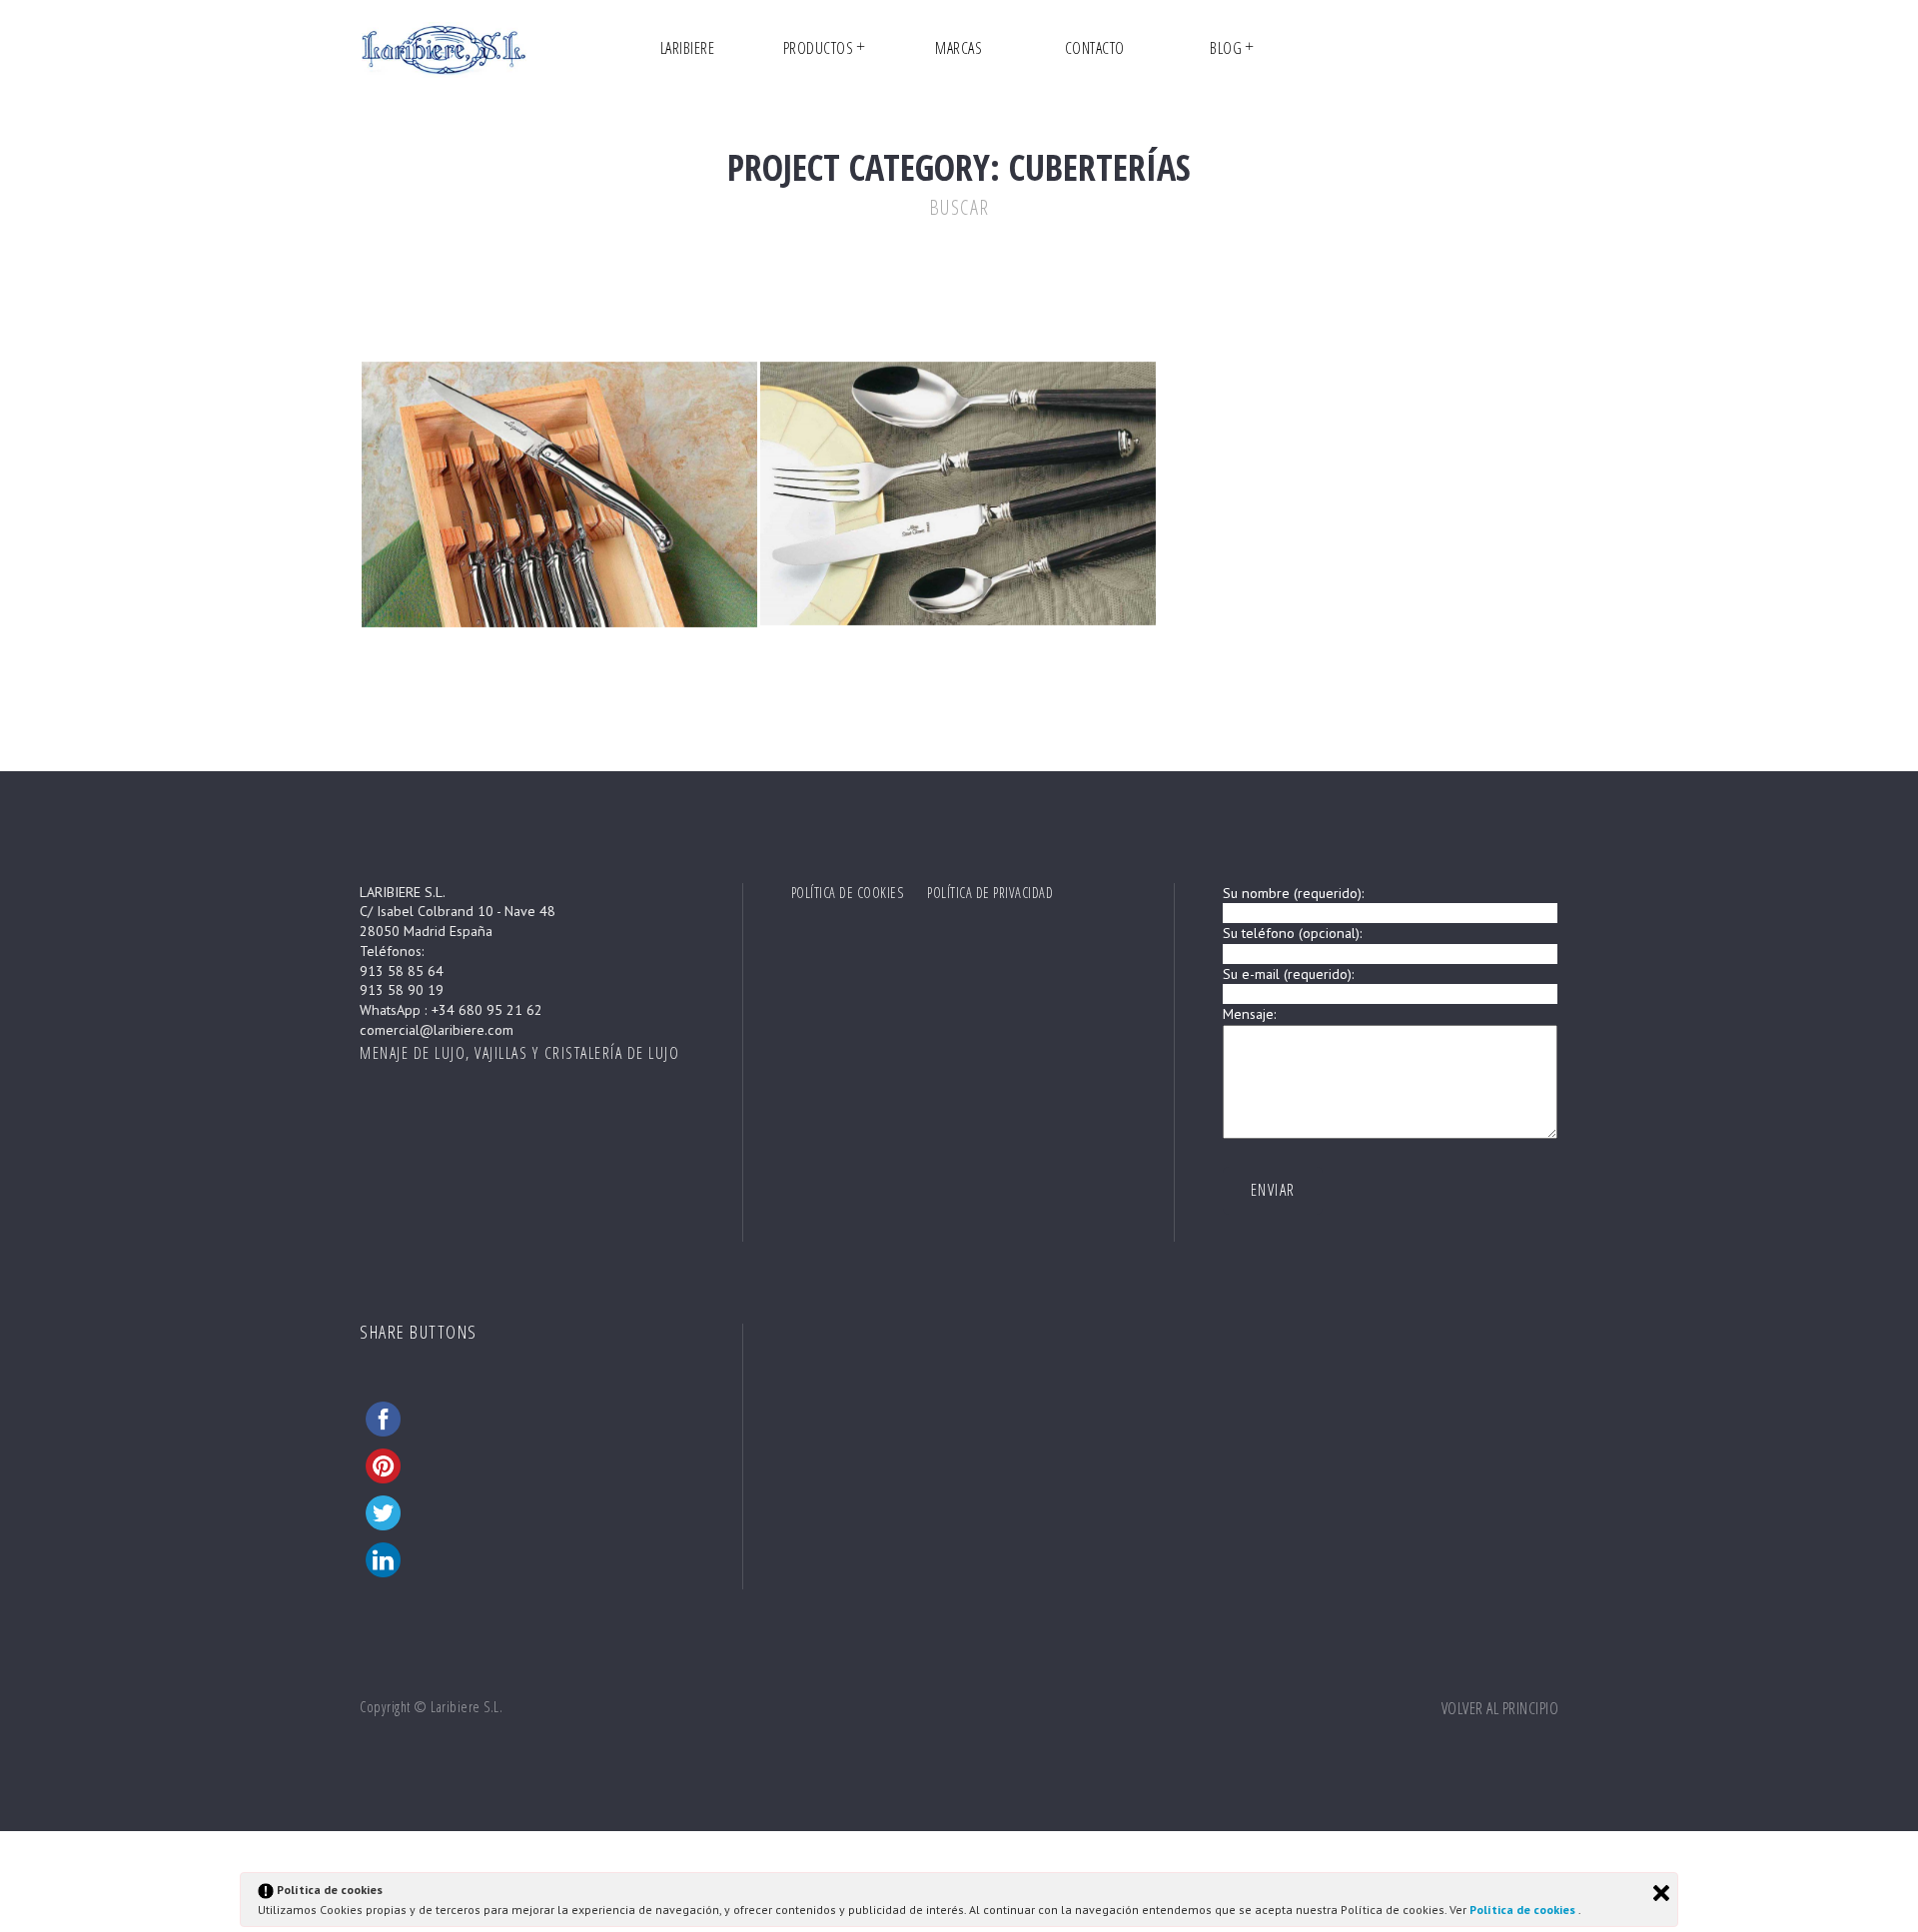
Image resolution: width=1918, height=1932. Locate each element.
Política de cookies (1524, 1910)
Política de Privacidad (990, 893)
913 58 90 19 (402, 990)
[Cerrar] (1661, 1893)
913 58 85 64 (402, 971)
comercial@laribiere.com (437, 1030)
